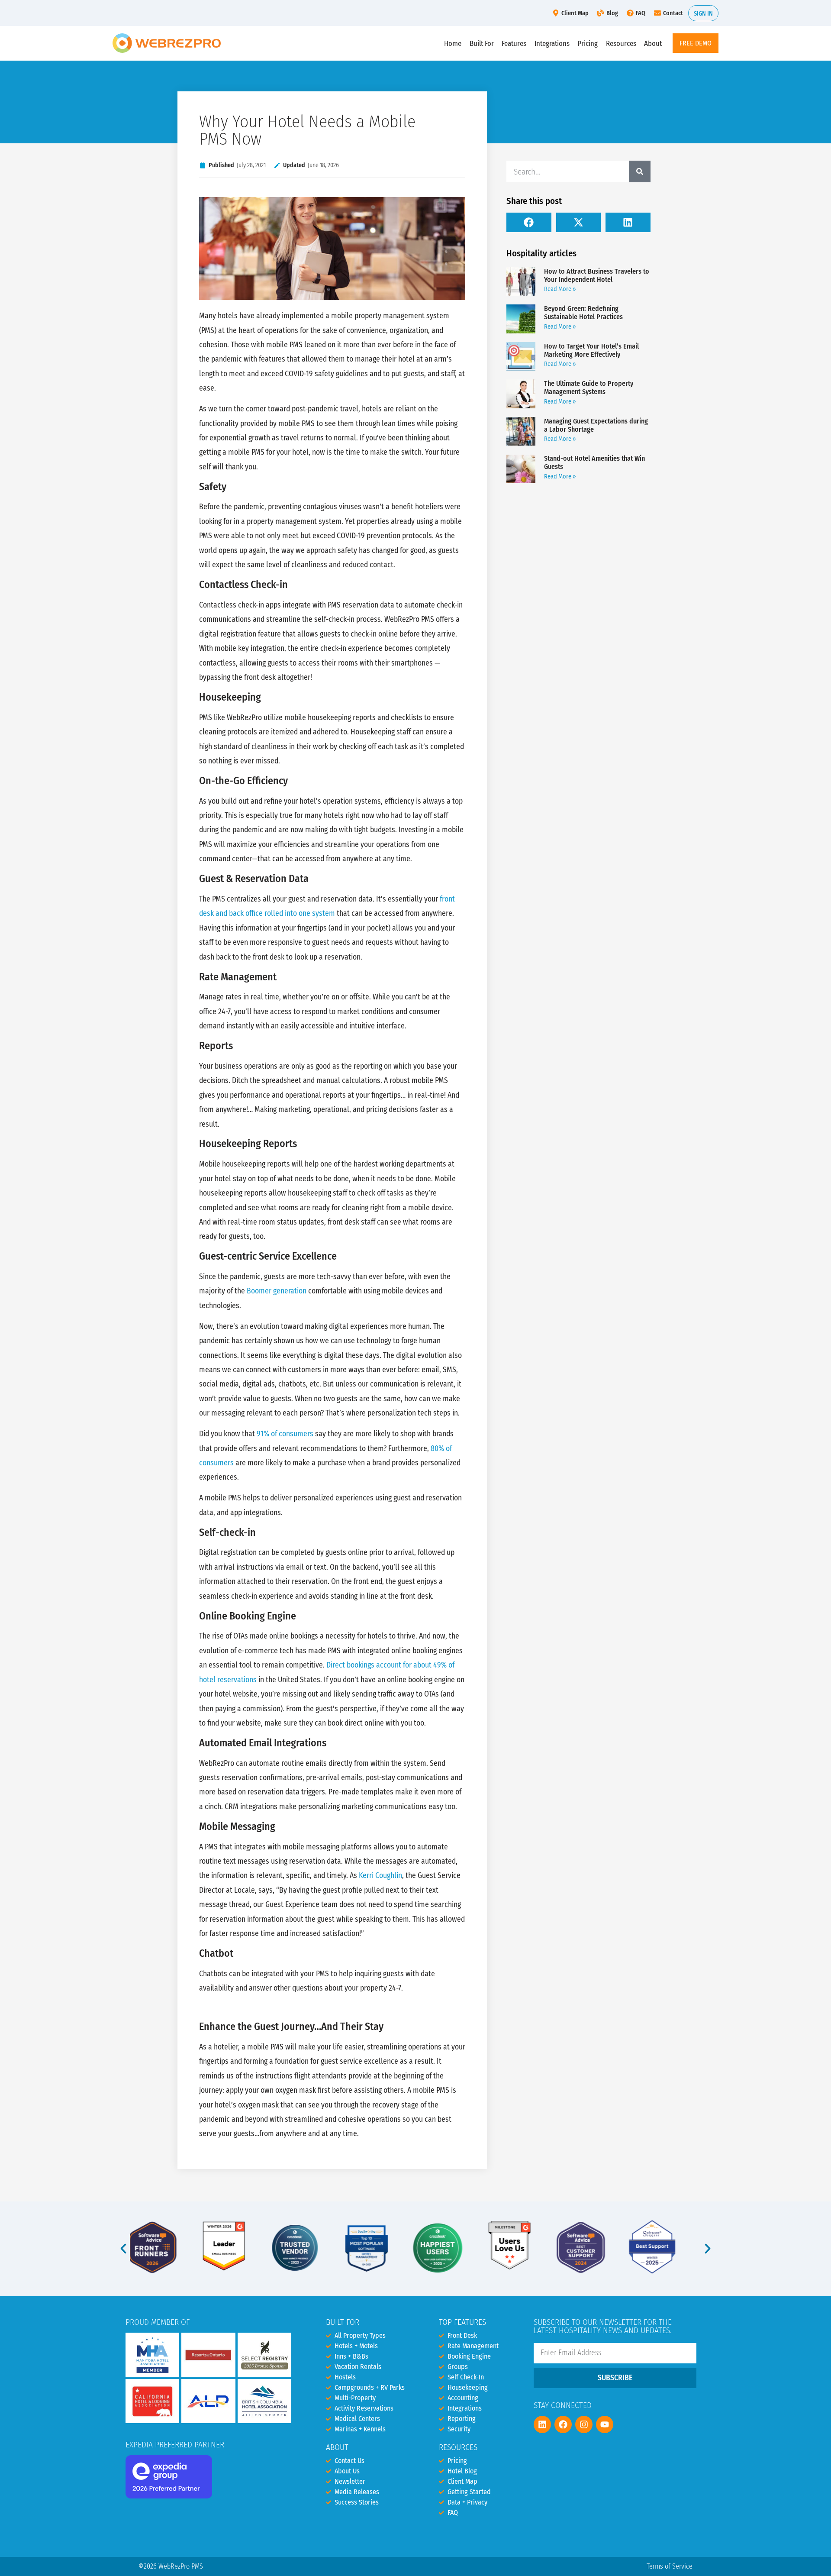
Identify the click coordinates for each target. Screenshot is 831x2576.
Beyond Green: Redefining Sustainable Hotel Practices (583, 313)
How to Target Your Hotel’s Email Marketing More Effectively (591, 350)
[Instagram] (584, 2424)
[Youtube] (605, 2424)
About (653, 43)
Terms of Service (670, 2566)
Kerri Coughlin (380, 1876)
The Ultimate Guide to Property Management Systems (589, 388)
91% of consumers (285, 1434)
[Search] (640, 171)
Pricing (588, 43)
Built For (482, 43)
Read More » (560, 289)
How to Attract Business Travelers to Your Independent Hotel (597, 275)
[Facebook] (563, 2424)
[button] (529, 222)
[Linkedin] (542, 2424)
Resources (621, 43)
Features (514, 43)
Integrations (552, 43)
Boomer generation (277, 1291)
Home (453, 43)
